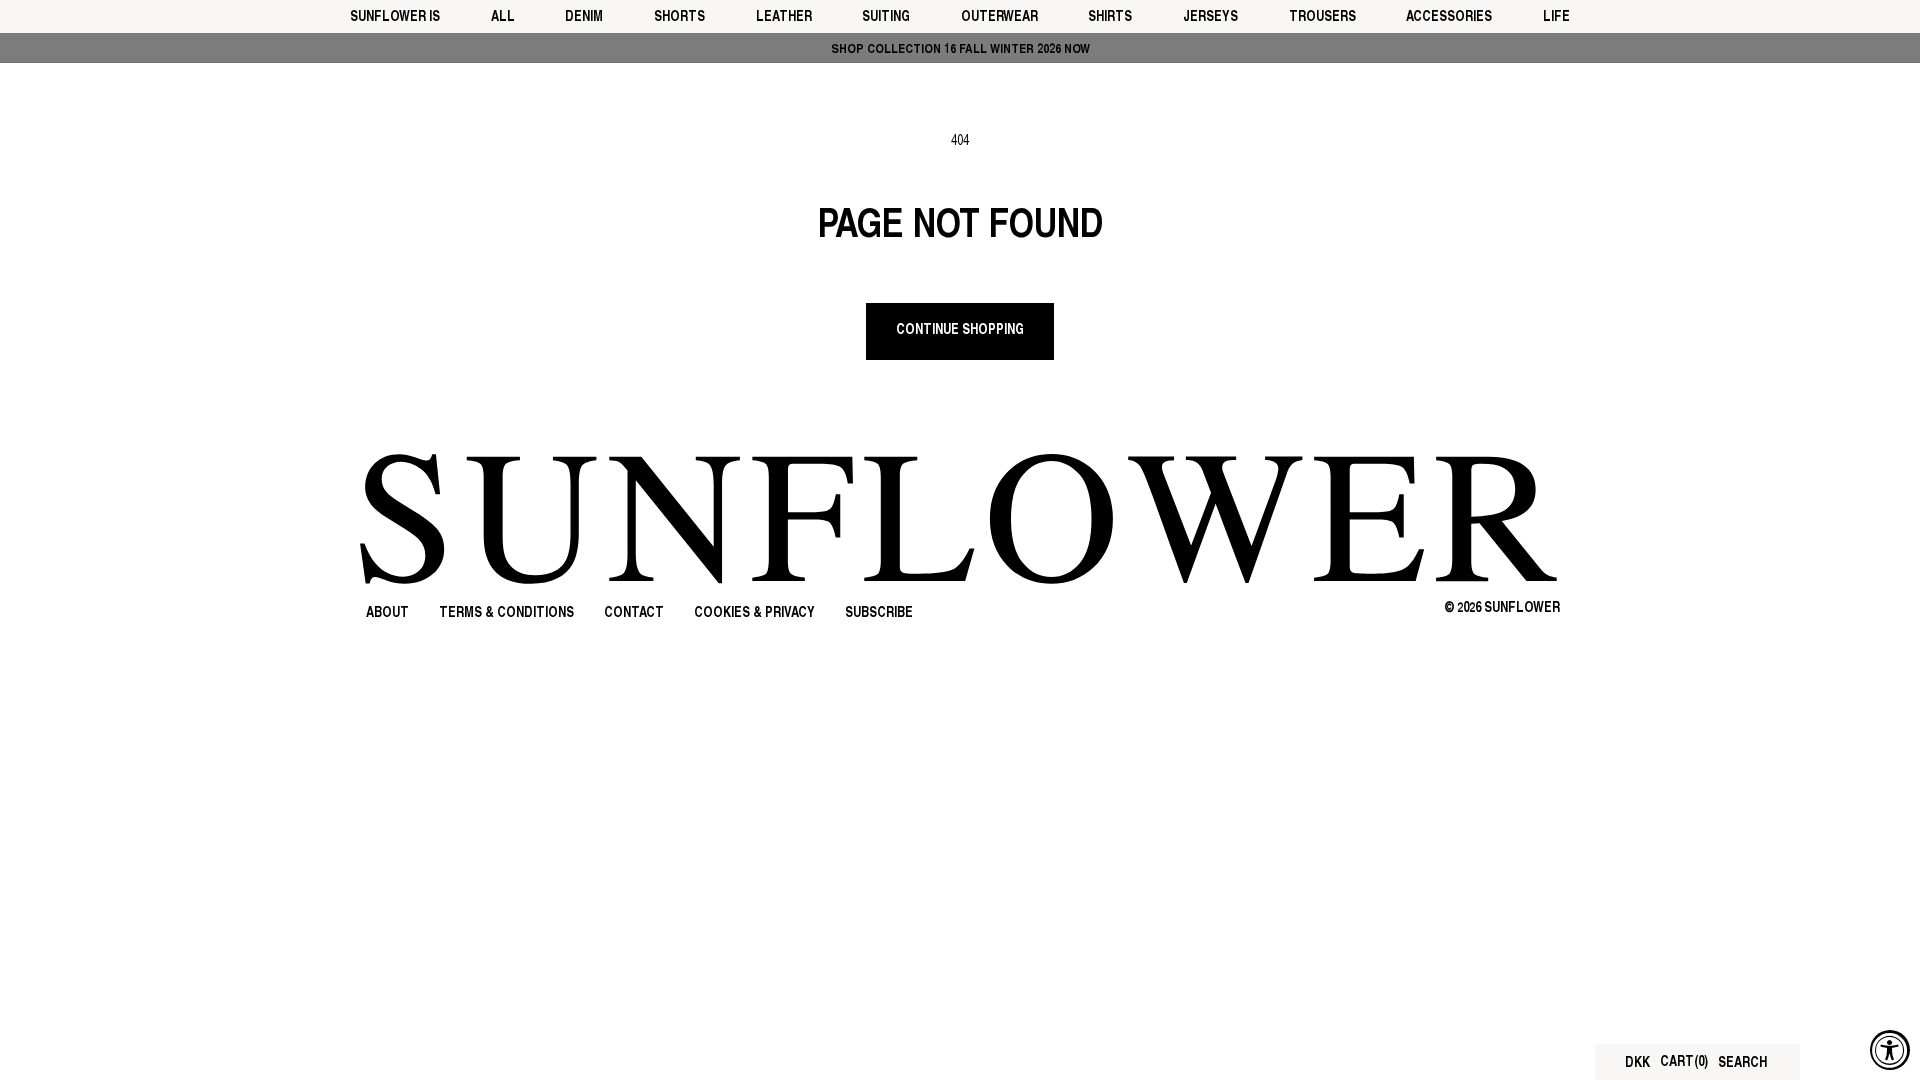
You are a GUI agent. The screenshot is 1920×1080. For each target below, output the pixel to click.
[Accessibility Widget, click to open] (1890, 1050)
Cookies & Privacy (754, 613)
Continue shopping (960, 330)
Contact (634, 613)
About (387, 613)
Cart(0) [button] (1684, 1062)
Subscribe (879, 613)
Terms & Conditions (506, 613)
